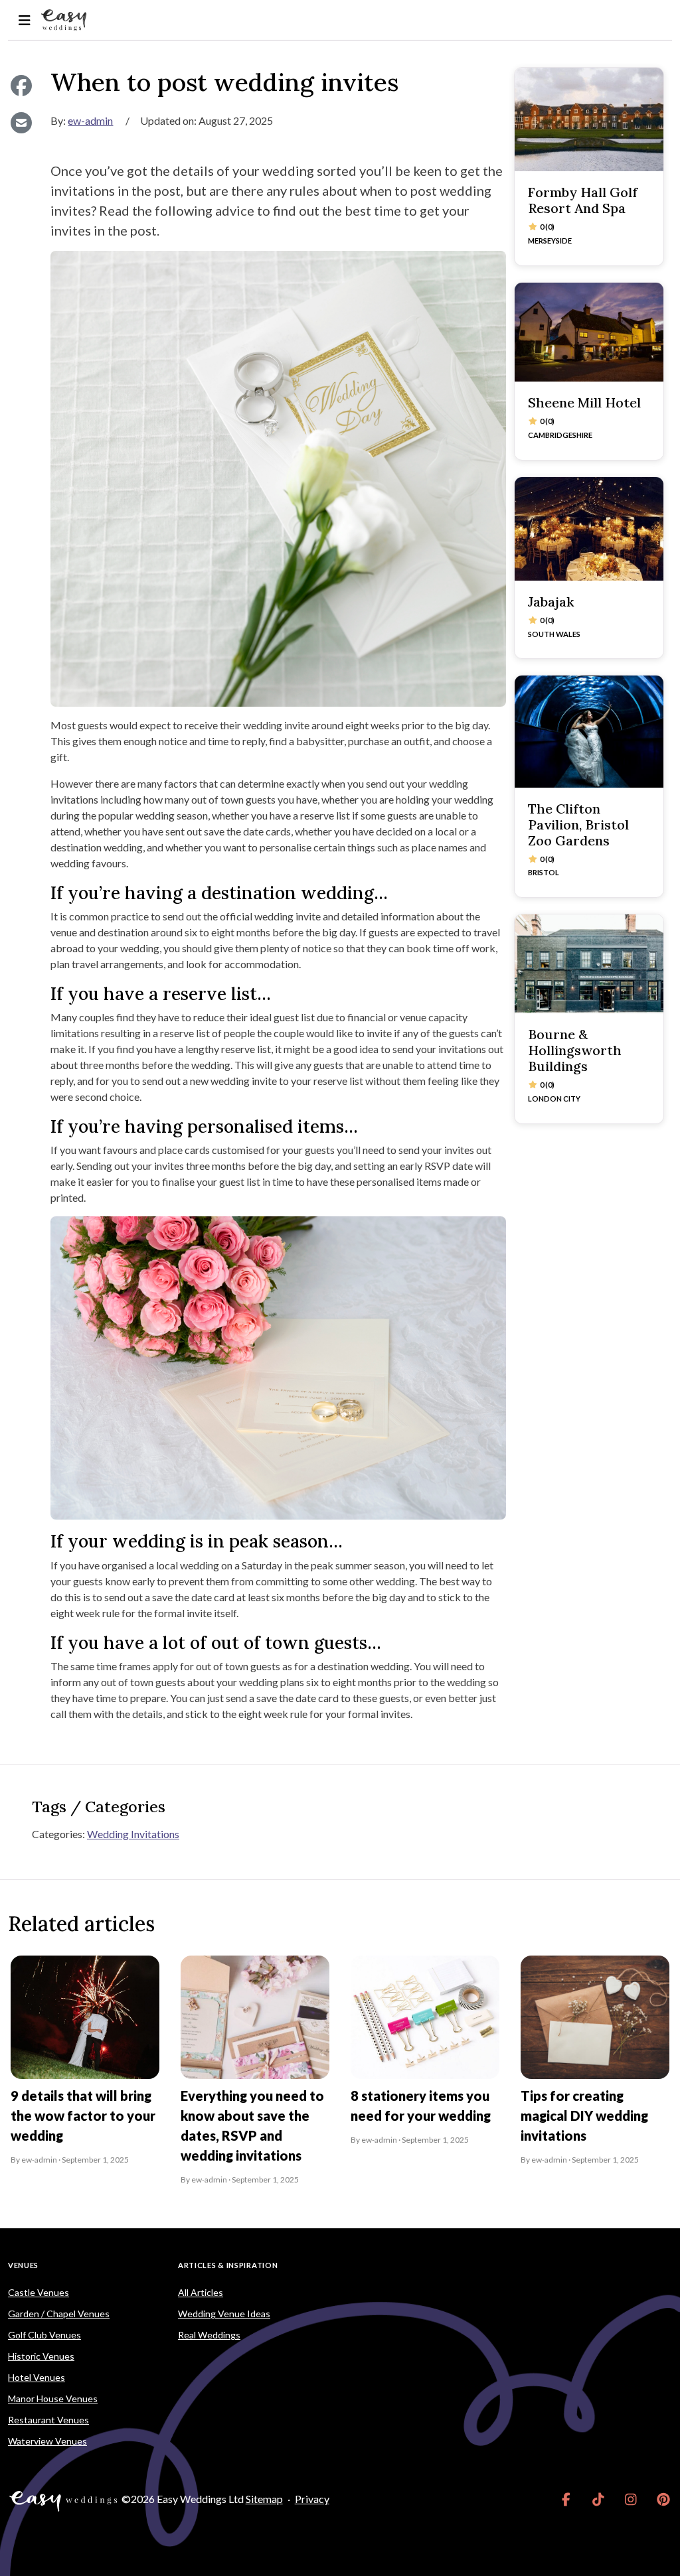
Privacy (312, 2499)
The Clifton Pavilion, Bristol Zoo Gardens (578, 824)
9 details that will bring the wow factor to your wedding (83, 2115)
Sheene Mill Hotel (584, 402)
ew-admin (90, 120)
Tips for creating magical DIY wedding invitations (584, 2115)
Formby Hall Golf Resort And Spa (583, 200)
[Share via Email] (21, 123)
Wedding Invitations (133, 1834)
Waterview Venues (47, 2441)
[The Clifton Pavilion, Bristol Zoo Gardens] (589, 731)
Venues (23, 2265)
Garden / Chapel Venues (59, 2314)
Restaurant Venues (48, 2420)
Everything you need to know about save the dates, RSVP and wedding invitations (252, 2125)
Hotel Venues (37, 2377)
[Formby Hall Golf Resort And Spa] (589, 119)
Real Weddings (209, 2335)
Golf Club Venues (44, 2335)
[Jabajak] (589, 529)
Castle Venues (39, 2292)
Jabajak (551, 602)
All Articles (201, 2292)
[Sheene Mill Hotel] (589, 332)
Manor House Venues (53, 2398)
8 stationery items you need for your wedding (421, 2106)
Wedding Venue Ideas (224, 2314)
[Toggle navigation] (24, 20)
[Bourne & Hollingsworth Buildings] (589, 964)
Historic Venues (41, 2356)
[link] (566, 2499)
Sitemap (264, 2499)
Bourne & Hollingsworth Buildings (575, 1050)
